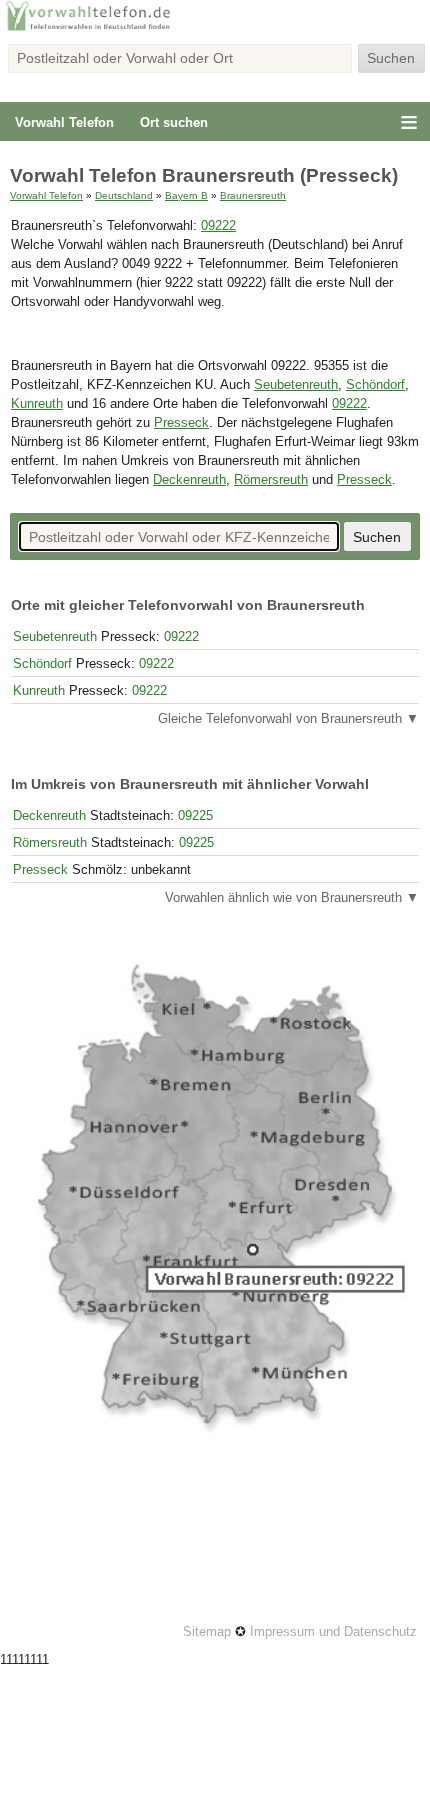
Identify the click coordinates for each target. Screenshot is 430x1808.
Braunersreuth (253, 195)
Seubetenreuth (296, 385)
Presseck (181, 423)
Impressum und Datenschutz (333, 1631)
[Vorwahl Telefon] (215, 28)
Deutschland (124, 195)
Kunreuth (37, 404)
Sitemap (207, 1631)
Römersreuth (271, 480)
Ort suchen (174, 122)
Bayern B (186, 195)
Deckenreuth (189, 480)
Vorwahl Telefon (64, 122)
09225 (195, 815)
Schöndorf (375, 385)
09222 (218, 226)
